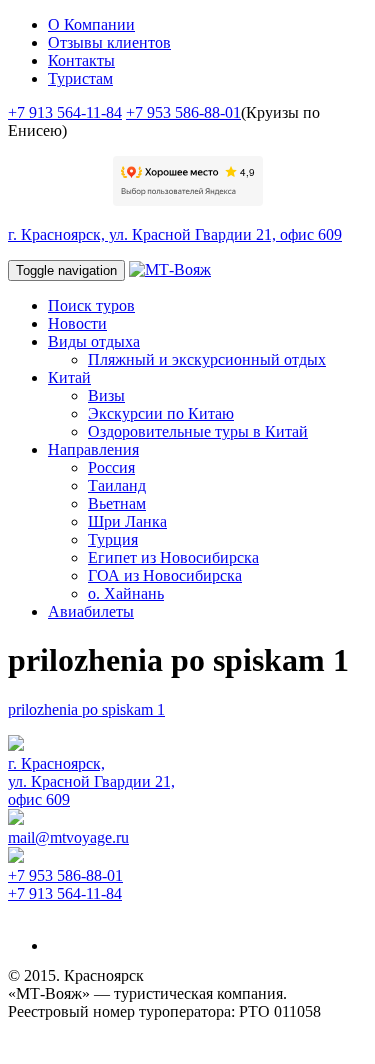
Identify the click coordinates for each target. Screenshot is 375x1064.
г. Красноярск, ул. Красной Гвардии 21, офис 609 (175, 234)
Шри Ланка (127, 521)
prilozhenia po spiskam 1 (86, 709)
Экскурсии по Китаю (161, 413)
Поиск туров (91, 305)
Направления (93, 449)
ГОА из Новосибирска (165, 575)
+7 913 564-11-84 (65, 112)
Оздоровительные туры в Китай (198, 431)
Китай (69, 377)
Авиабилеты (91, 611)
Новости (77, 323)
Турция (113, 539)
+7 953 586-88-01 (183, 112)
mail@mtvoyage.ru (68, 837)
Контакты (81, 60)
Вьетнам (117, 503)
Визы (106, 395)
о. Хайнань (126, 593)
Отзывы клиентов (109, 42)
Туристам (80, 78)
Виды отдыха (94, 341)
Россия (111, 467)
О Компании (91, 24)
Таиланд (117, 485)
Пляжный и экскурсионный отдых (207, 359)
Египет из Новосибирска (173, 557)
